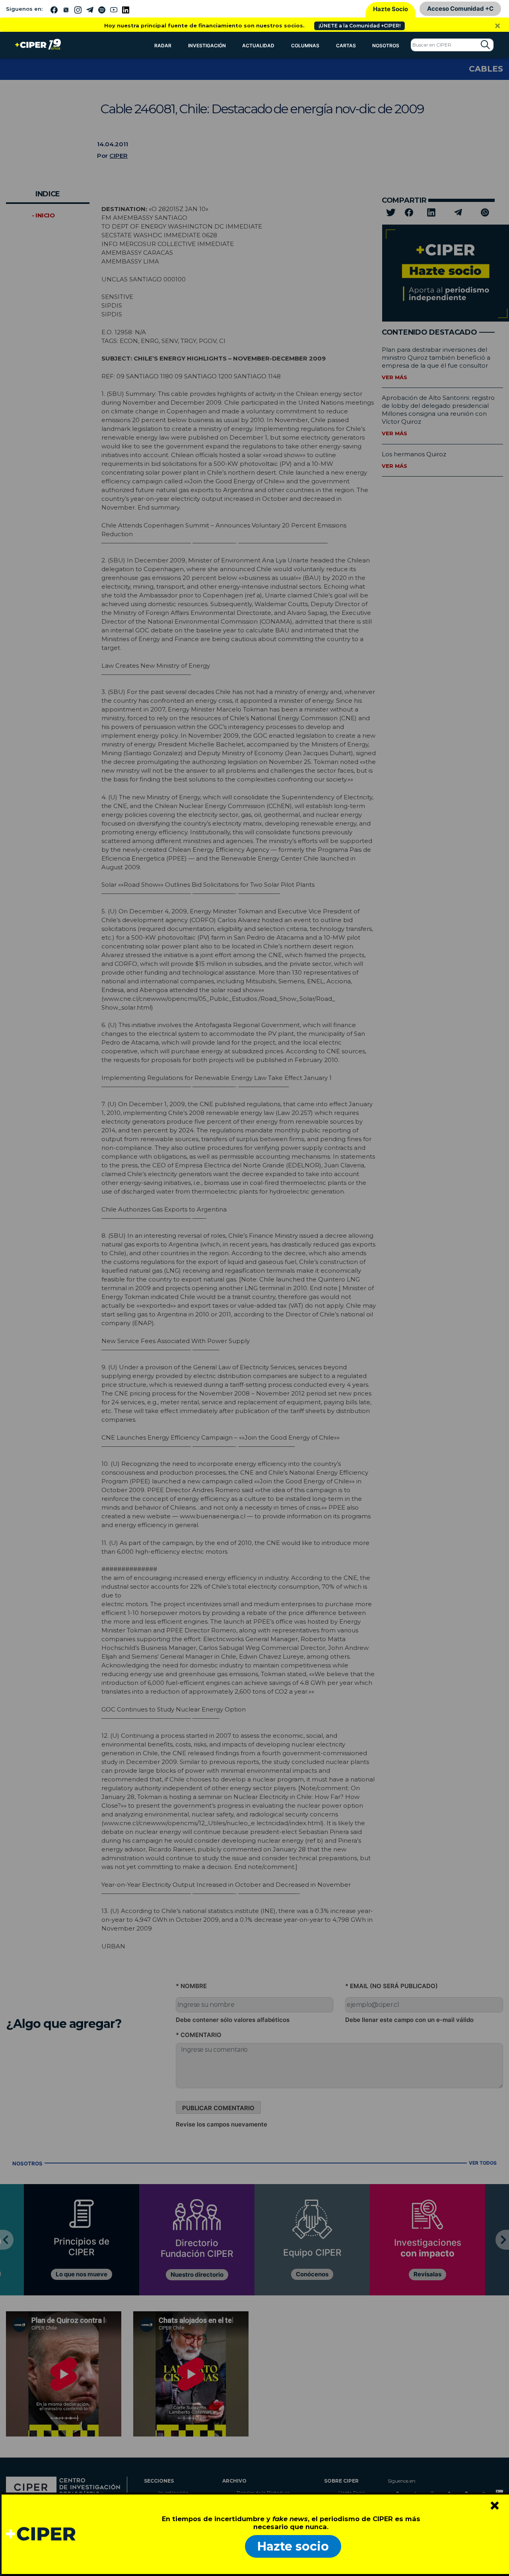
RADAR (163, 46)
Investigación (207, 46)
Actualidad (258, 46)
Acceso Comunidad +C (460, 9)
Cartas (346, 46)
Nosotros (386, 46)
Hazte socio (293, 2546)
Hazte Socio (390, 9)
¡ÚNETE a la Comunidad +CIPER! (359, 26)
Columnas (305, 46)
